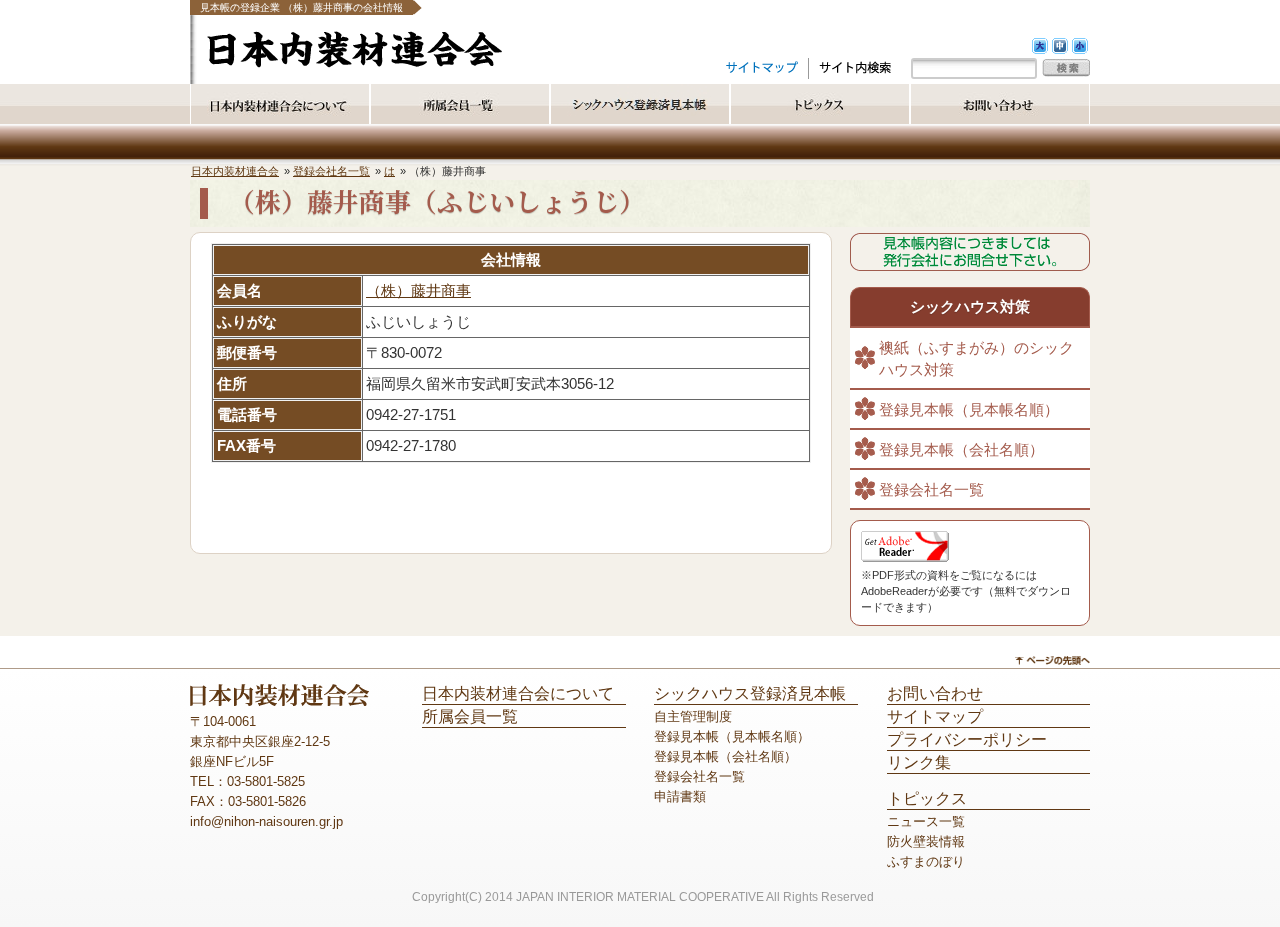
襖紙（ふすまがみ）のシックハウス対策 (976, 359)
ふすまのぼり (926, 861)
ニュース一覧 (926, 821)
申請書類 (680, 796)
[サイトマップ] (762, 67)
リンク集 (919, 762)
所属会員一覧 (470, 716)
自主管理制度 (693, 716)
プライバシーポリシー (967, 739)
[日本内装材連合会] (354, 63)
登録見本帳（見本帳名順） (969, 410)
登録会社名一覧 (331, 171)
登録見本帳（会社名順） (961, 450)
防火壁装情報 (926, 841)
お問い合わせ (935, 693)
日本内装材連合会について (518, 693)
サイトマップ (935, 716)
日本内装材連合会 (235, 171)
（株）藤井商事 (418, 291)
